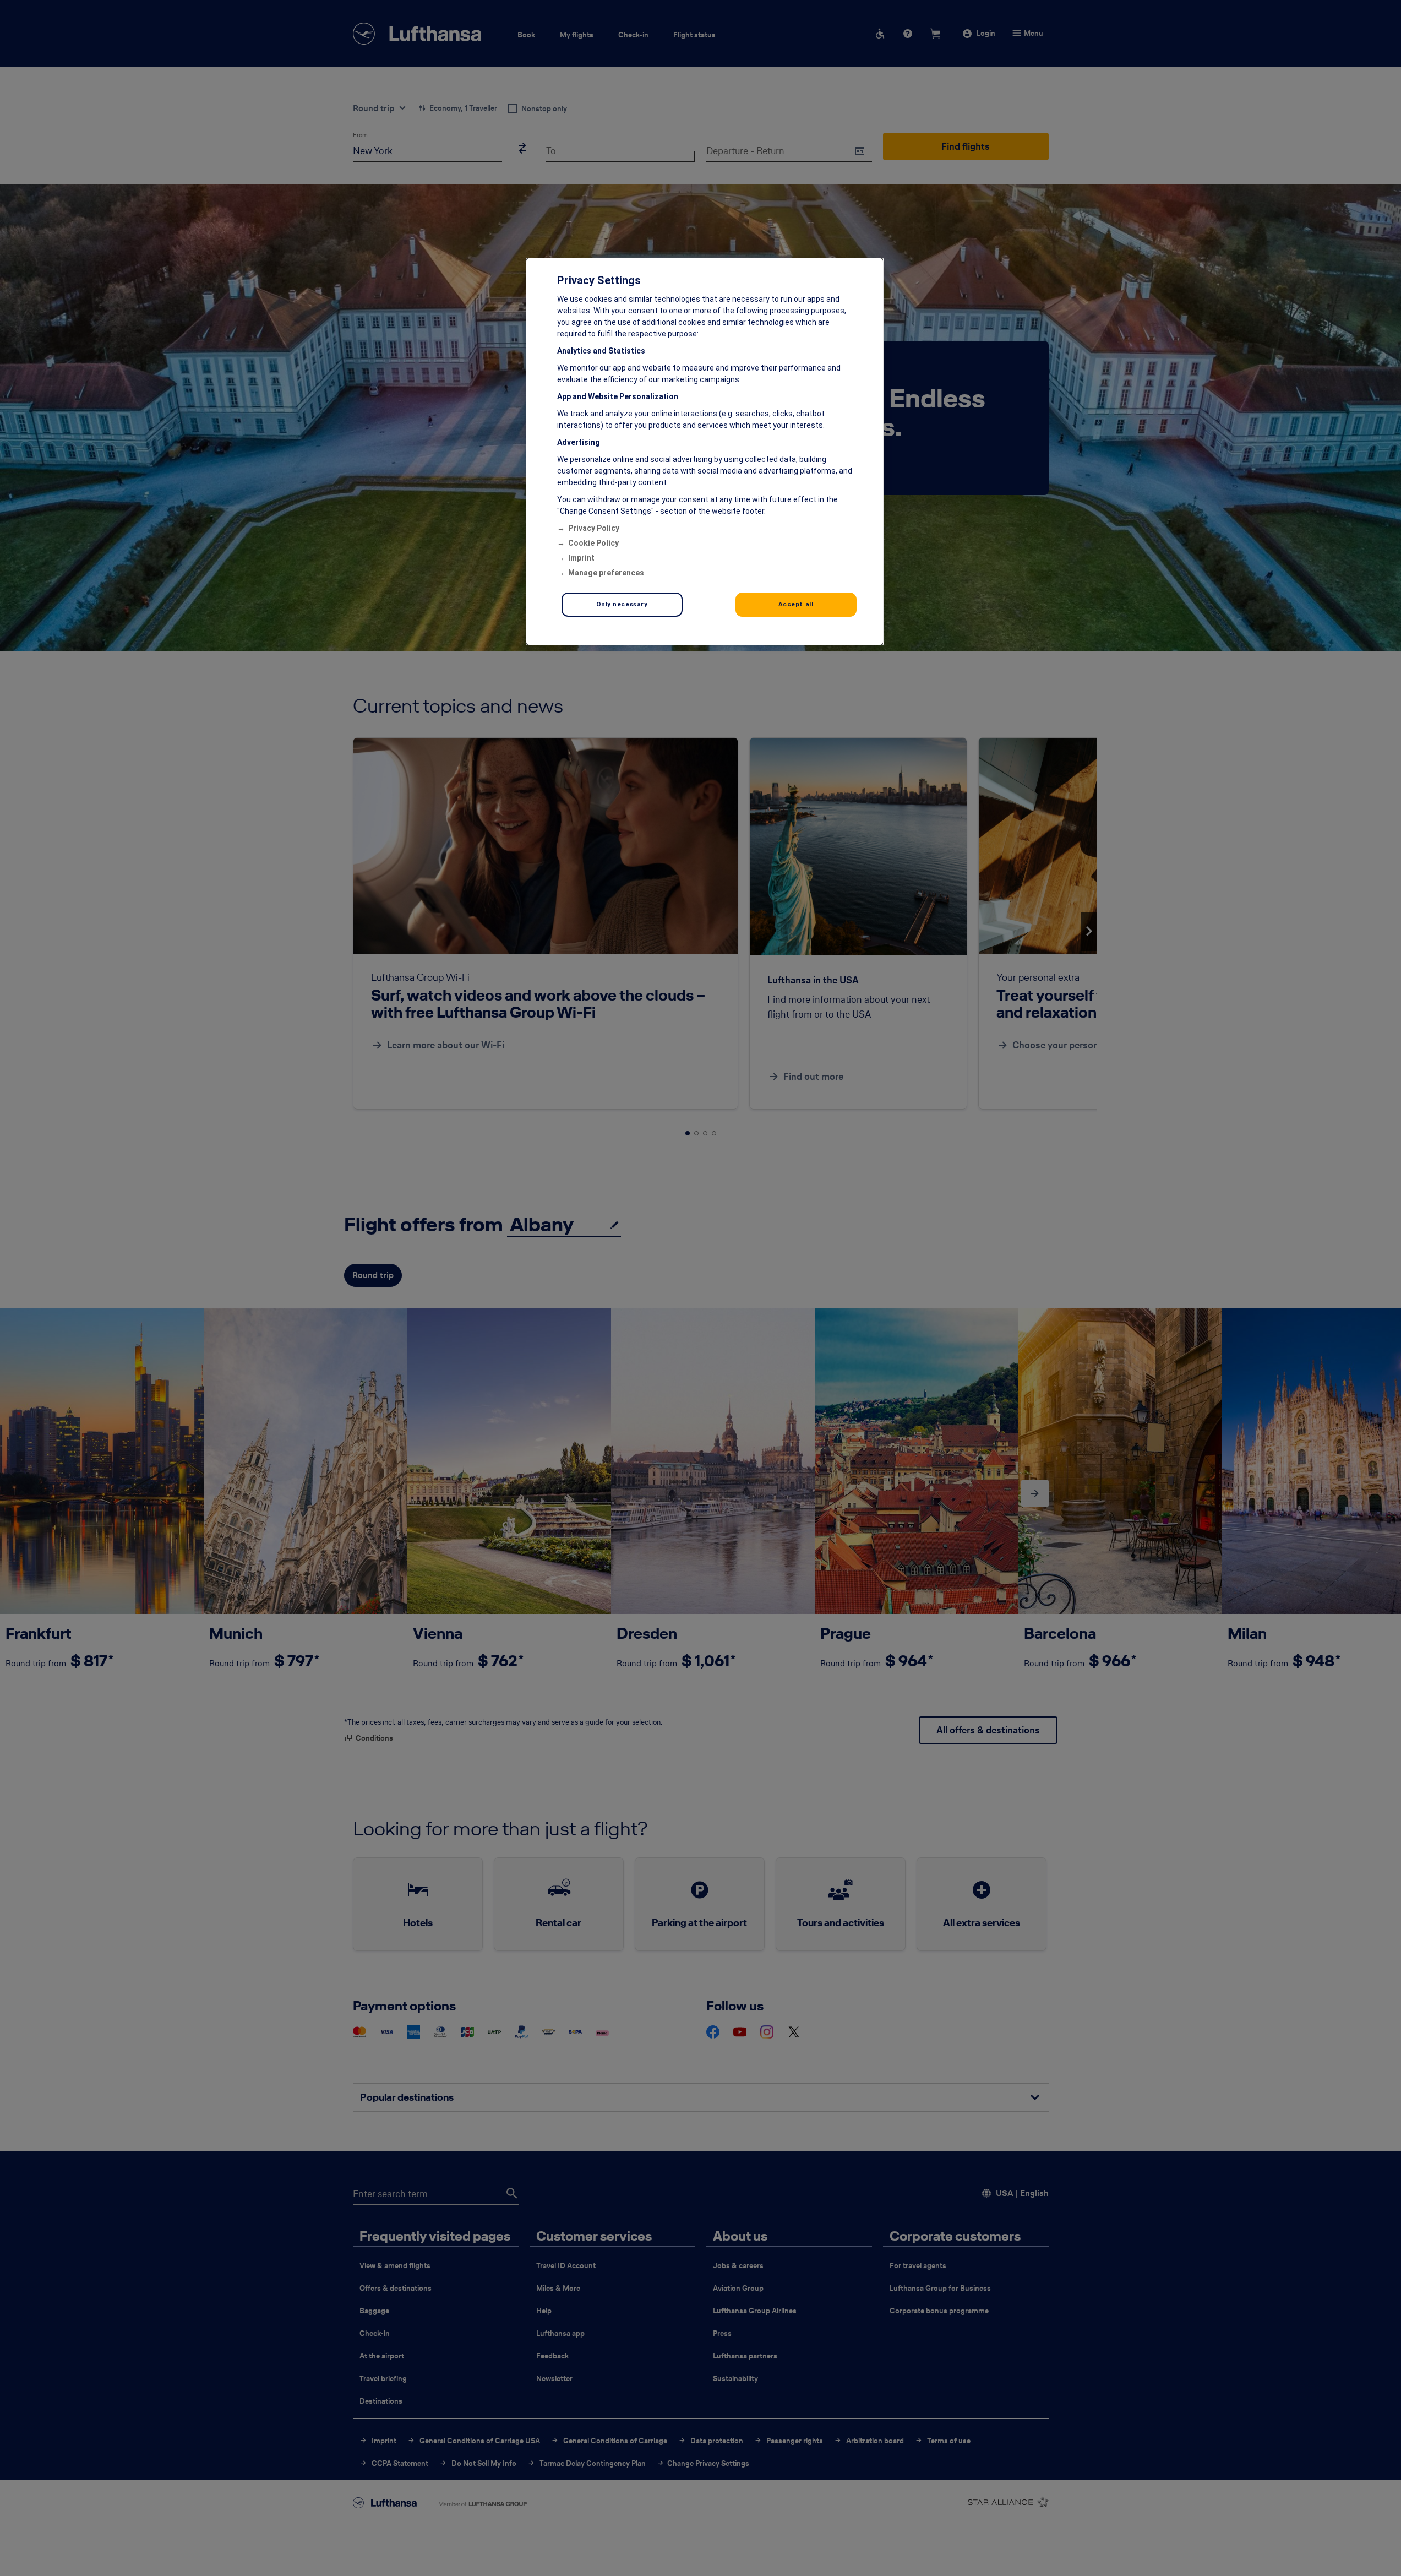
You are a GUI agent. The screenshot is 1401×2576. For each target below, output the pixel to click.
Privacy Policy (594, 528)
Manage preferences (606, 573)
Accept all (796, 604)
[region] (705, 452)
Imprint (581, 558)
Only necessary (622, 604)
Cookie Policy (593, 543)
